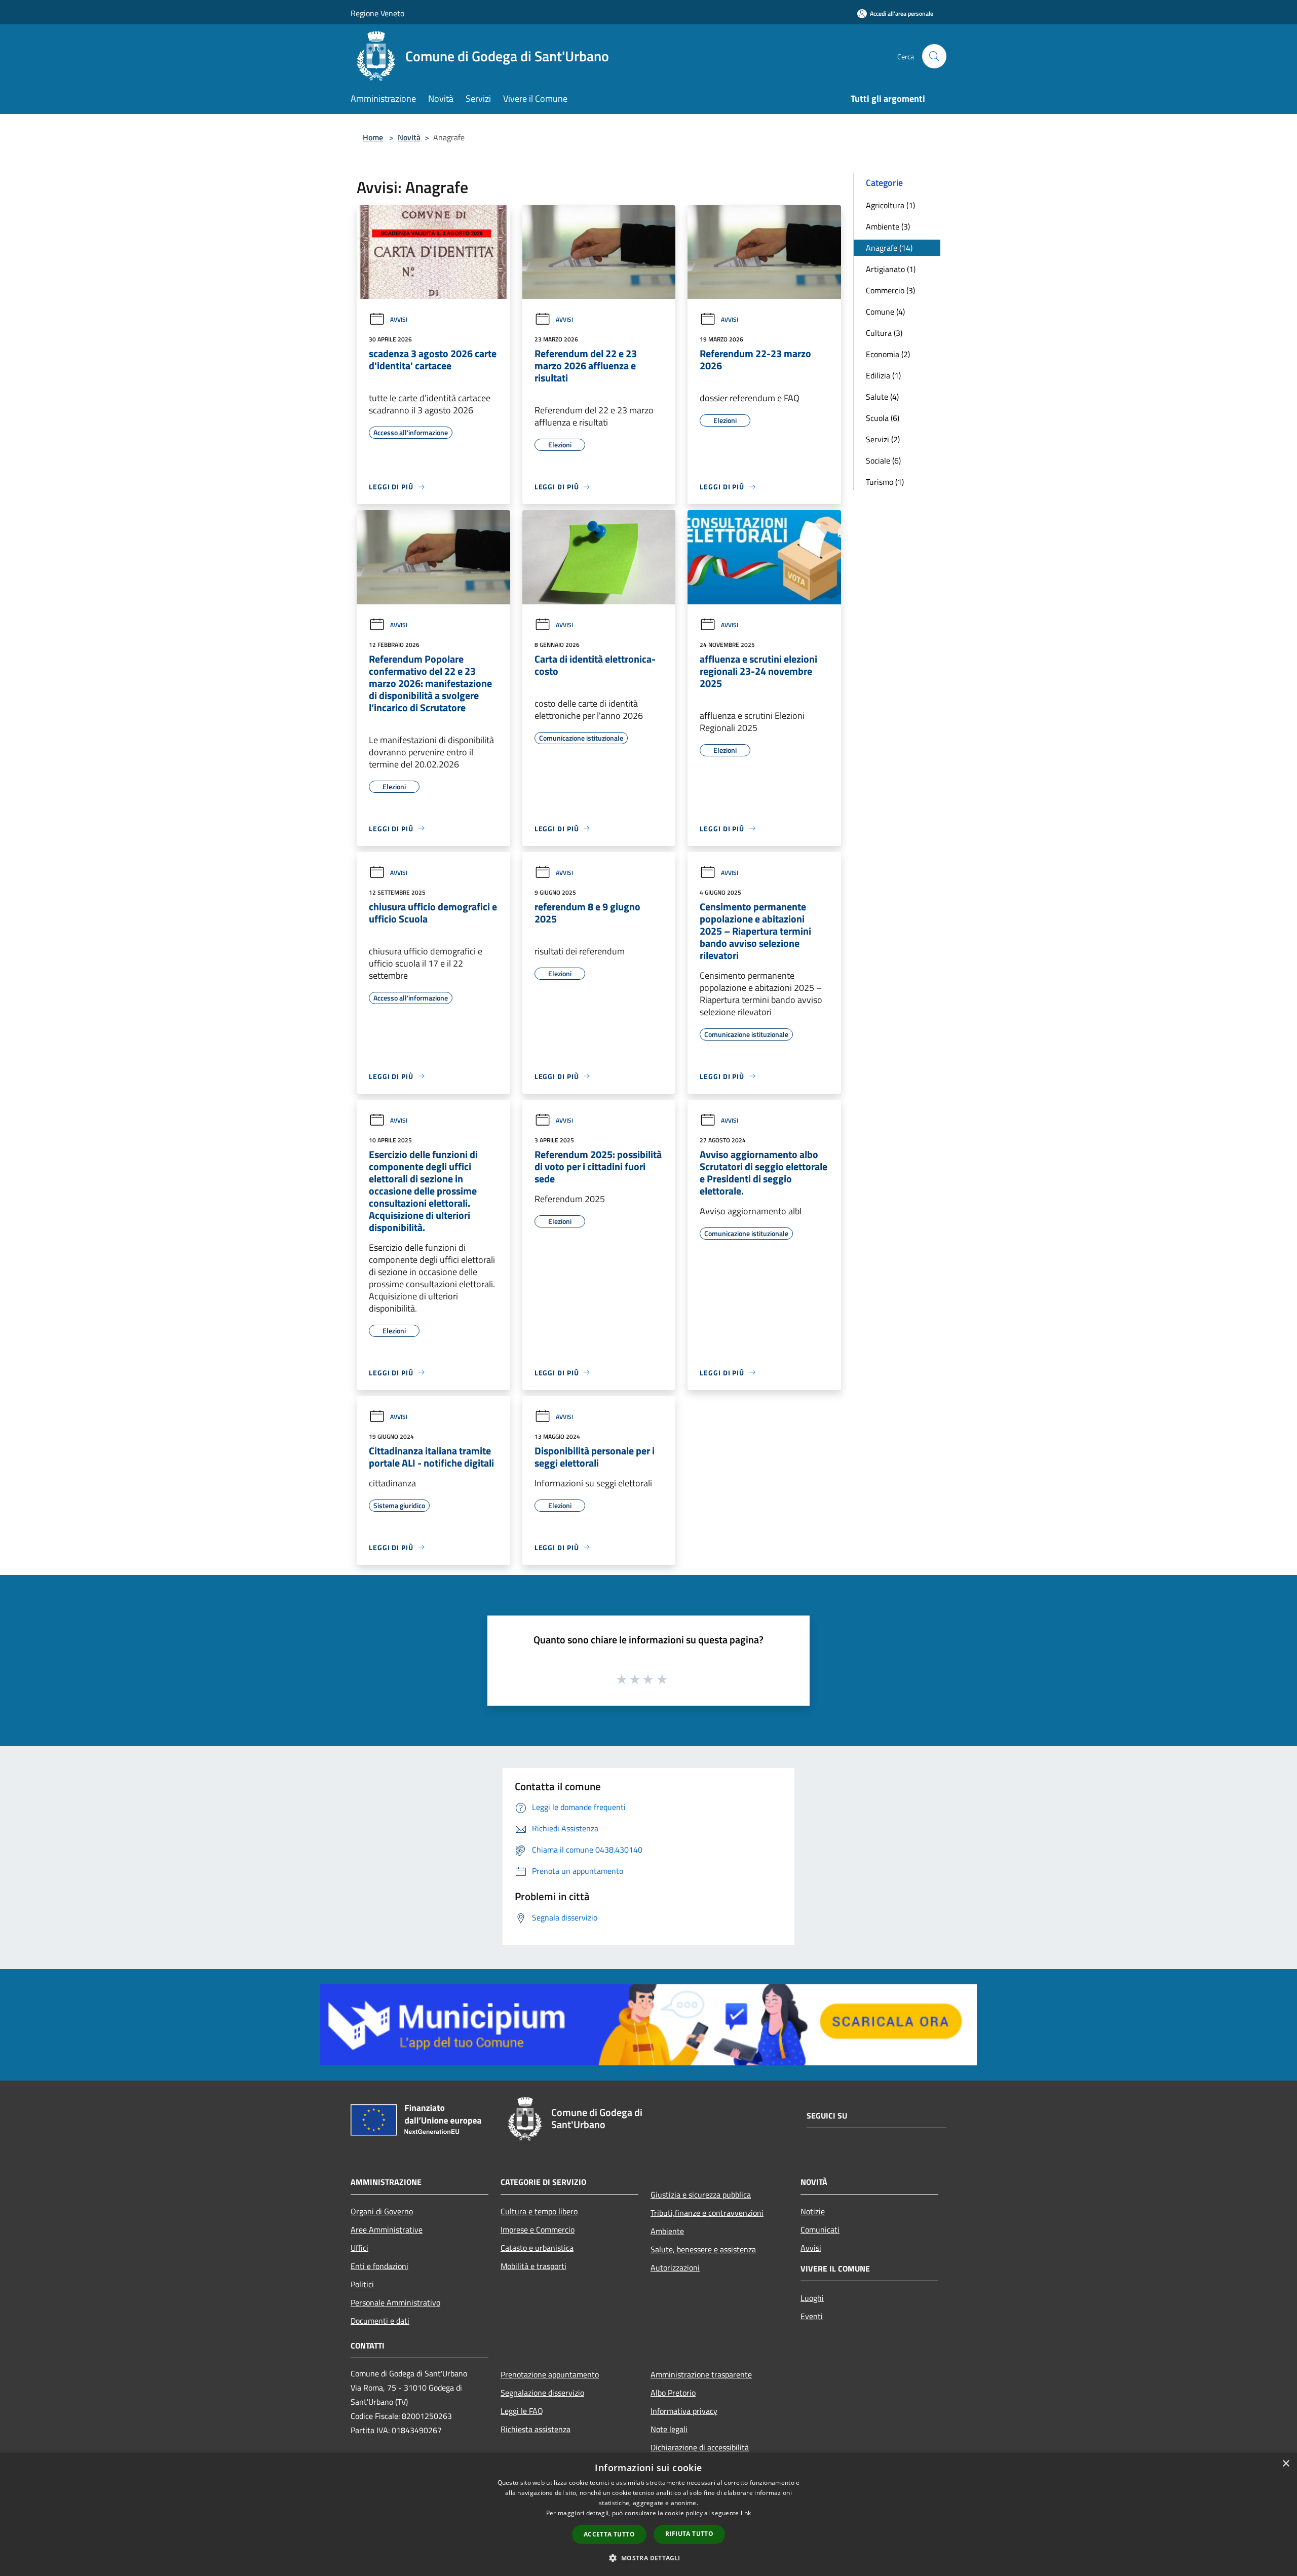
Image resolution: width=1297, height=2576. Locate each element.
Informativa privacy (684, 2411)
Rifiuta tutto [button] (689, 2534)
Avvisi (399, 319)
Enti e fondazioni (379, 2266)
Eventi (812, 2316)
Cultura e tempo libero (539, 2211)
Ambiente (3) (888, 226)
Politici (362, 2284)
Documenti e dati (380, 2321)
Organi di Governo (382, 2211)
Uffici (359, 2248)
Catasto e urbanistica (537, 2248)
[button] (648, 2558)
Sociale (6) (883, 460)
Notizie (813, 2211)
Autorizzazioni (675, 2267)
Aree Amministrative (387, 2229)
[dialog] (648, 2514)
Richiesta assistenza (536, 2429)
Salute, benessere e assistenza (703, 2249)
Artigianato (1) (891, 269)
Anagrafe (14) (889, 248)
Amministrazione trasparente (701, 2374)
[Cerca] (934, 56)
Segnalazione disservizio (542, 2393)
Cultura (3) (884, 333)
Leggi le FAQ (522, 2411)
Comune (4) (885, 312)
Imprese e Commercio (538, 2229)
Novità (409, 137)
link (746, 2513)
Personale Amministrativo (395, 2302)
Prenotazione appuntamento (550, 2374)
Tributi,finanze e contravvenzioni (707, 2213)
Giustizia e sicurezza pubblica (701, 2195)
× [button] (1286, 2464)
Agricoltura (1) (890, 205)
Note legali (669, 2429)
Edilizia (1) (883, 375)
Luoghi (812, 2298)
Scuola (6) (883, 418)
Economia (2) (888, 354)
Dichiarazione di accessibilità (700, 2447)
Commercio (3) (890, 290)
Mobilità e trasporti (533, 2266)
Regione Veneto (377, 13)
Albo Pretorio (673, 2393)
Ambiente (667, 2231)
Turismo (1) (885, 482)
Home (373, 137)
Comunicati (820, 2229)
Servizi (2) (883, 439)
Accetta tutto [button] (609, 2534)
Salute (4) (882, 397)
